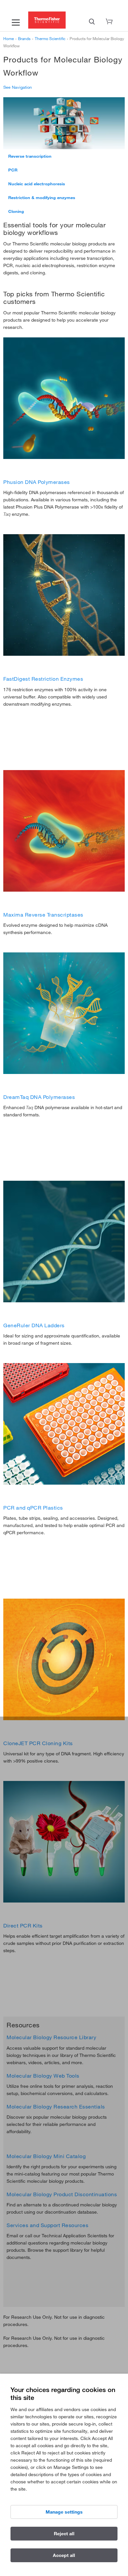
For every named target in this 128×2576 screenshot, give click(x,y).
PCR (13, 170)
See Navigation (18, 87)
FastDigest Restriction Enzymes (43, 679)
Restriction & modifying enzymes (42, 197)
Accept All (64, 2555)
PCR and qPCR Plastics (33, 1508)
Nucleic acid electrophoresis (37, 184)
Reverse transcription (30, 156)
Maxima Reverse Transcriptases (43, 915)
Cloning (16, 211)
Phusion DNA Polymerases (37, 482)
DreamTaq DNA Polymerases (39, 1097)
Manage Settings (64, 2512)
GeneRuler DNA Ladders (34, 1325)
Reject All (64, 2534)
